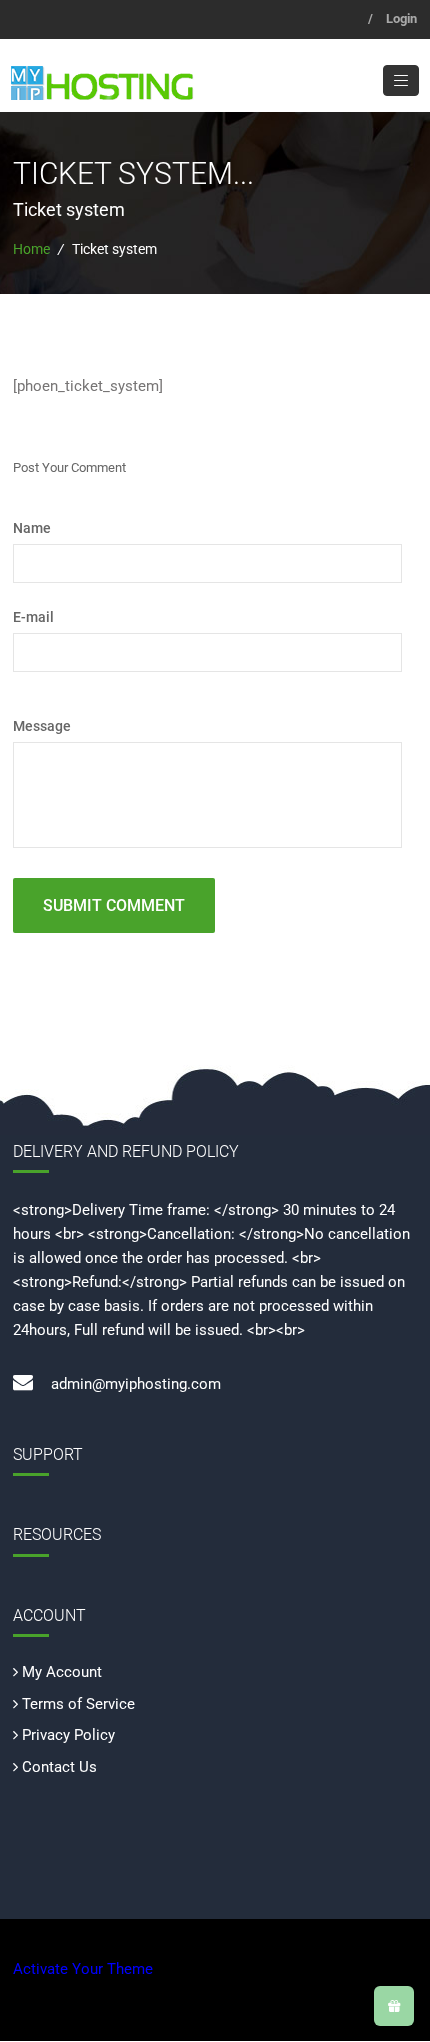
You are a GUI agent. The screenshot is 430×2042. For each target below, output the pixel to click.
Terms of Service (78, 1704)
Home (31, 249)
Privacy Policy (68, 1735)
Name (32, 528)
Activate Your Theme (83, 1969)
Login (401, 18)
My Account (62, 1672)
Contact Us (59, 1767)
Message (42, 726)
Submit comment (114, 905)
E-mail (33, 617)
